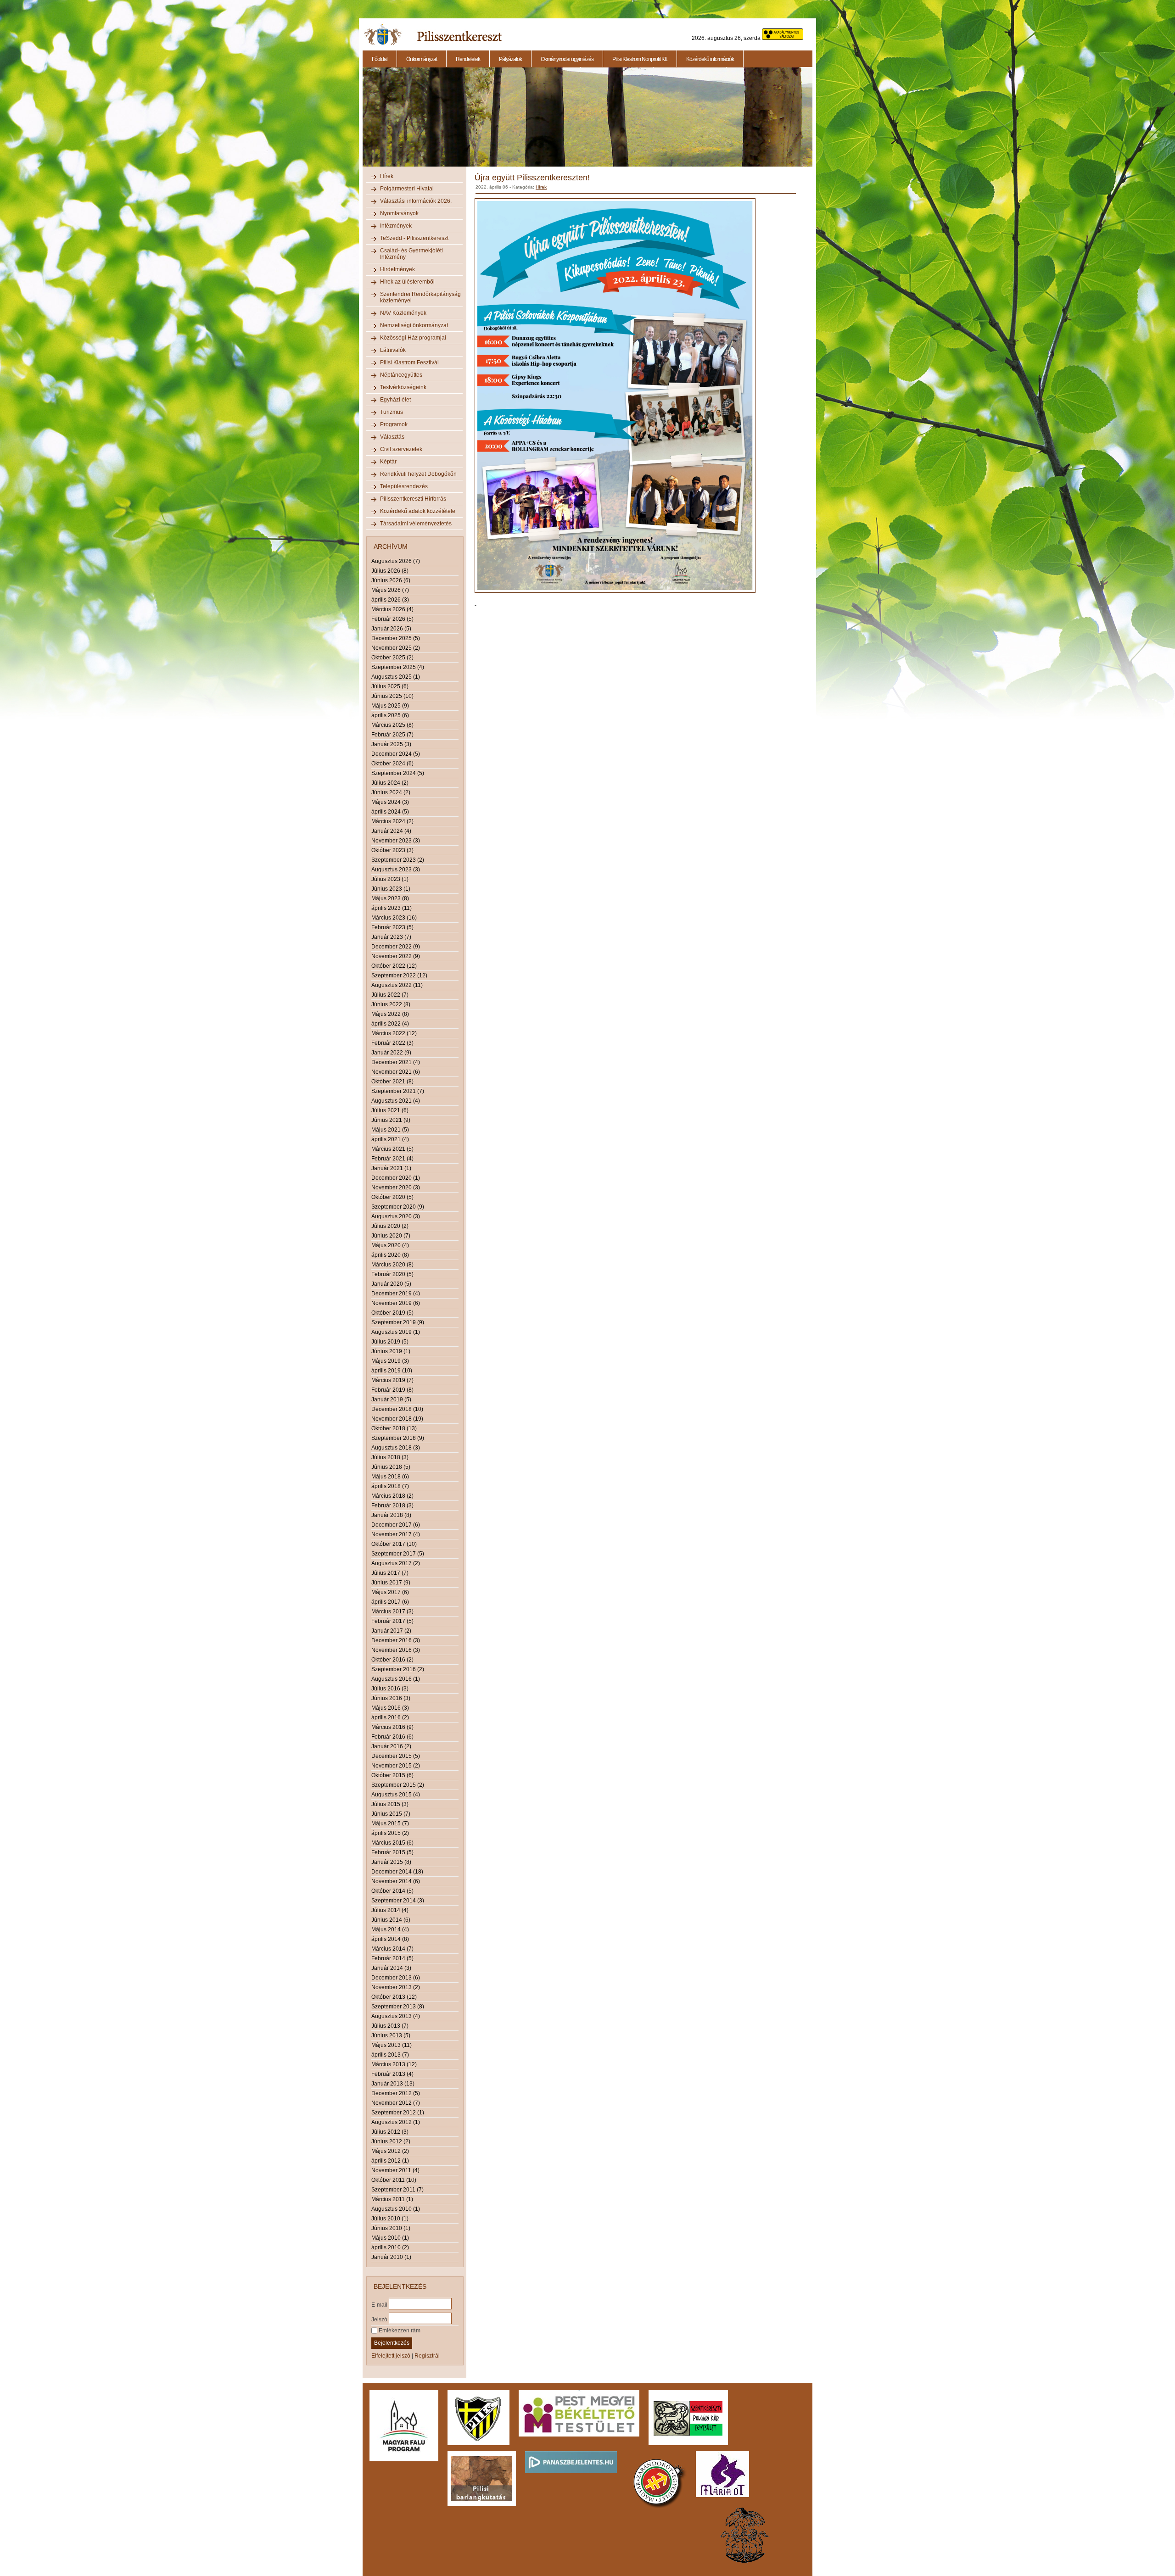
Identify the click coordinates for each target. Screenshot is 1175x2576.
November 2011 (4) (395, 2170)
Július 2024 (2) (390, 783)
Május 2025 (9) (390, 706)
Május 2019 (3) (390, 1361)
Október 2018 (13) (394, 1428)
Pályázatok (510, 59)
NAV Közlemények (403, 313)
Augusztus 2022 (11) (397, 985)
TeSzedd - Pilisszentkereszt (414, 238)
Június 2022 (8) (391, 1004)
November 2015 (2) (396, 1766)
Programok (394, 424)
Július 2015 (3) (390, 1804)
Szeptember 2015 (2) (398, 1785)
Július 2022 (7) (390, 995)
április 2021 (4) (390, 1139)
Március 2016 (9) (392, 1727)
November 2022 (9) (396, 956)
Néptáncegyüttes (401, 375)
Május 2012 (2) (390, 2151)
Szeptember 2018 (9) (398, 1438)
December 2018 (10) (397, 1409)
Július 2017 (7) (390, 1573)
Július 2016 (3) (390, 1689)
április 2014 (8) (390, 1939)
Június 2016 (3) (391, 1698)
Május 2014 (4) (390, 1929)
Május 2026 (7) (390, 590)
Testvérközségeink (403, 387)
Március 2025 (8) (392, 725)
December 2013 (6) (396, 1978)
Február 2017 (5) (392, 1621)
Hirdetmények (397, 269)
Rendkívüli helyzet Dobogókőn (418, 474)
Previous (362, 122)
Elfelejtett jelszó (391, 2356)
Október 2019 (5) (392, 1313)
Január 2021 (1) (391, 1168)
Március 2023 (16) (394, 918)
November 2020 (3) (396, 1188)
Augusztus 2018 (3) (396, 1448)
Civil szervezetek (401, 449)
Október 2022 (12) (394, 966)
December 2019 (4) (396, 1294)
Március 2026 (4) (392, 609)
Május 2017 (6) (390, 1592)
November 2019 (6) (396, 1303)
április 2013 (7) (390, 2055)
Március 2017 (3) (392, 1611)
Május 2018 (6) (390, 1477)
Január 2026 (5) (391, 629)
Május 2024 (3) (390, 802)
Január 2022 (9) (391, 1053)
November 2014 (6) (396, 1881)
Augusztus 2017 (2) (396, 1563)
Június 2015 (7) (391, 1814)
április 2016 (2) (390, 1717)
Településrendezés (404, 486)
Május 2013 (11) (392, 2045)
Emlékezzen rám (399, 2331)
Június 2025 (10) (392, 696)
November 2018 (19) (397, 1419)
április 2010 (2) (390, 2247)
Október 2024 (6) (392, 764)
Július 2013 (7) (390, 2026)
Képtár (388, 462)
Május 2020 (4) (390, 1245)
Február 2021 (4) (392, 1159)
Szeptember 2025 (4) (398, 667)
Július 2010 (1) (390, 2219)
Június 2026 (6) (391, 580)
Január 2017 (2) (391, 1631)
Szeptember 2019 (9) (398, 1322)
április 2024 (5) (390, 812)
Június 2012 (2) (391, 2141)
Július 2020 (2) (390, 1226)
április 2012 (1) (390, 2161)
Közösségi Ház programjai (413, 338)
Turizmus (392, 412)
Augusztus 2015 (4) (396, 1795)
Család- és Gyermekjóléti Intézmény (411, 254)
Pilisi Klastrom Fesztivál (409, 362)
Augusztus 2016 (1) (396, 1679)
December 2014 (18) (397, 1872)
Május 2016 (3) (390, 1708)
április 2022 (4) (390, 1024)
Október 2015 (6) (392, 1775)
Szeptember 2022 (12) (399, 976)
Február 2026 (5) (392, 619)
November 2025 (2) (396, 648)
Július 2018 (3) (390, 1457)
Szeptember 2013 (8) (398, 2007)
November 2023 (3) (396, 841)
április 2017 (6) (390, 1602)
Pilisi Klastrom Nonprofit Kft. (640, 59)
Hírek (387, 176)
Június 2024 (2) (391, 792)
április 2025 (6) (390, 715)
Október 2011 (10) (394, 2180)
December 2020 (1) (396, 1178)
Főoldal (380, 59)
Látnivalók (393, 350)
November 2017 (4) (396, 1534)
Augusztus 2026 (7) (396, 561)
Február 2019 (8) (392, 1390)
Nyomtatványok (399, 213)
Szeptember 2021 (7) (398, 1091)
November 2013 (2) (396, 1987)
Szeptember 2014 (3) (398, 1901)
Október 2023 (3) (392, 850)
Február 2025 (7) (392, 735)
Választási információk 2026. (416, 201)
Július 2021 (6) (390, 1110)
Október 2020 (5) (392, 1197)
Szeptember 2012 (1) (398, 2113)
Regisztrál (427, 2356)
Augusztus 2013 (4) (396, 2016)
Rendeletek (468, 59)
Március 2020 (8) (392, 1265)
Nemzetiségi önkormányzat (414, 325)
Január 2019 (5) (391, 1400)
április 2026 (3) (390, 600)
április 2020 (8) (390, 1255)
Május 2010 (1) (390, 2238)
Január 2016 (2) (391, 1746)
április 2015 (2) (390, 1833)
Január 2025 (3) (391, 744)
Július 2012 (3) (390, 2132)
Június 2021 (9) (391, 1120)
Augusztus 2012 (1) (396, 2122)
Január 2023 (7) (391, 937)
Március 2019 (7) (392, 1380)
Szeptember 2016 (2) (398, 1669)
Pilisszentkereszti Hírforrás (413, 499)
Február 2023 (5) (392, 927)
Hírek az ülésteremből (407, 282)
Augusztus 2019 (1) (396, 1332)
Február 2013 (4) (392, 2074)
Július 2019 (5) (390, 1342)
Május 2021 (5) (390, 1130)
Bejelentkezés (392, 2343)
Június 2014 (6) (391, 1920)
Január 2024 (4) (391, 831)
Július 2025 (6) (390, 686)
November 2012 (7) (396, 2103)
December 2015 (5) (396, 1756)
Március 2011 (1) (392, 2199)
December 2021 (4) (396, 1062)
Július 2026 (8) (390, 571)
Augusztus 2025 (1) (396, 677)
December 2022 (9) (396, 947)
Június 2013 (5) (391, 2035)
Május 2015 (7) (390, 1823)
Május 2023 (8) (390, 898)
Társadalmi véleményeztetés (416, 524)
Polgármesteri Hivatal (407, 189)
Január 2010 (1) (391, 2257)
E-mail (379, 2304)
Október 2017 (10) (394, 1544)
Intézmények (396, 226)
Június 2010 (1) (391, 2228)
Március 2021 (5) (392, 1149)
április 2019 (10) (392, 1371)
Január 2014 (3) (391, 1968)
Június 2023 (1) (391, 889)
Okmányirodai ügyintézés (567, 59)
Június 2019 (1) (391, 1351)
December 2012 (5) (396, 2093)
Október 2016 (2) (392, 1660)
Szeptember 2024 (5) (398, 773)
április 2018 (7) (390, 1486)
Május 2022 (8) (390, 1014)
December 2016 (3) (396, 1640)
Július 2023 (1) (390, 879)
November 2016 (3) (396, 1650)
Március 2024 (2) (392, 821)
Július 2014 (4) (390, 1910)
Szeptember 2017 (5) (398, 1554)
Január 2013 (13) (393, 2084)
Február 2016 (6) (392, 1737)
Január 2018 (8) (391, 1515)
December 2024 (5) (396, 754)
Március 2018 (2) (392, 1496)
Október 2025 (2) (392, 658)
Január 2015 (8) (391, 1862)
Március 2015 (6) (392, 1843)
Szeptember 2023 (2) (398, 860)
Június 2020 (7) (391, 1236)
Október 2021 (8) (392, 1082)
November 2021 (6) (396, 1072)
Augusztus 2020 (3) (396, 1216)
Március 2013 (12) (394, 2064)
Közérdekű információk (710, 59)
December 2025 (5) (396, 638)
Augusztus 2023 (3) (396, 870)
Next (814, 122)
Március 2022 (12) (394, 1033)
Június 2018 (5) (391, 1467)
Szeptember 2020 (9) (398, 1207)
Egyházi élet (395, 400)
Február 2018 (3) (392, 1505)
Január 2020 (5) (391, 1284)
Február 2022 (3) (392, 1043)
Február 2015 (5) (392, 1852)
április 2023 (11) (392, 908)
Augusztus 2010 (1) (396, 2209)
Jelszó (379, 2319)
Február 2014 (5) (392, 1958)
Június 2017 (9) (391, 1583)
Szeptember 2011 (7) (397, 2190)
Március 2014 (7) (392, 1949)
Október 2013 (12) (394, 1997)
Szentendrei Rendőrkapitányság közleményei (420, 297)
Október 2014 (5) (392, 1891)
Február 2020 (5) (392, 1274)
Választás (392, 437)
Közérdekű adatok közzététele (418, 511)
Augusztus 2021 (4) (396, 1101)
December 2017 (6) (396, 1525)
